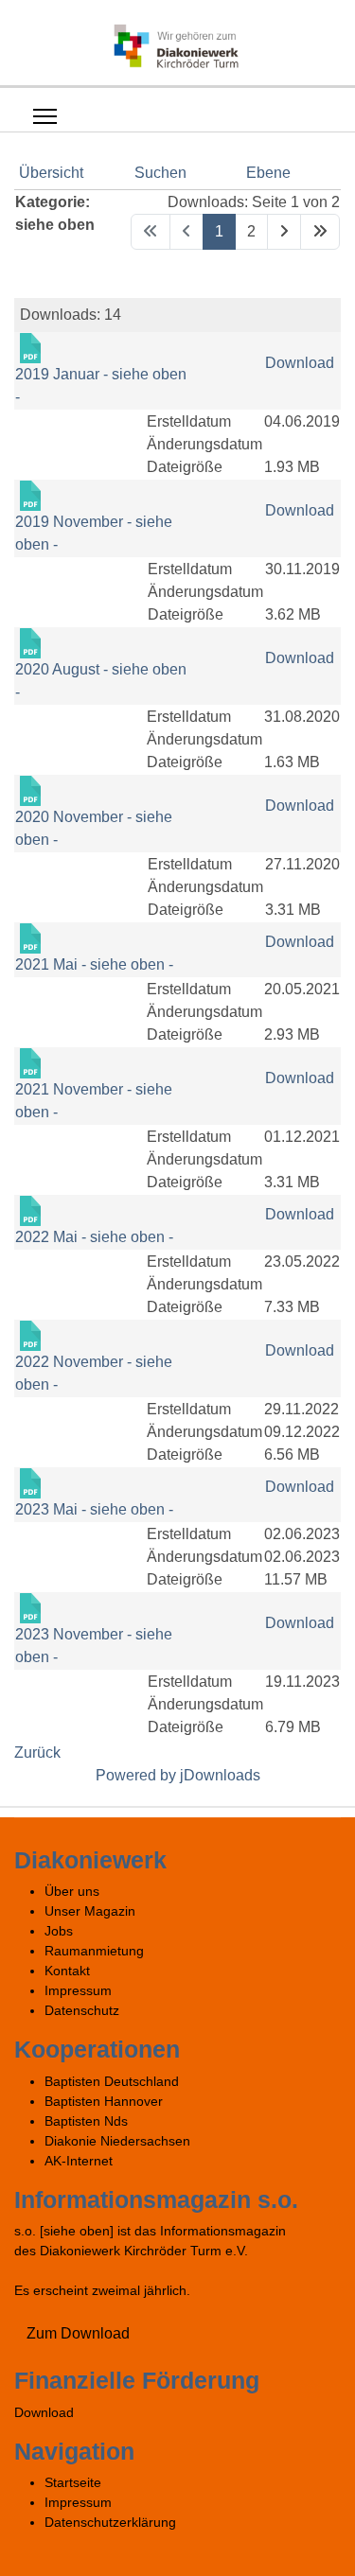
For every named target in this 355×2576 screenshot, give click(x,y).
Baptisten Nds (86, 2121)
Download (300, 363)
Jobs (59, 1931)
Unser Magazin (90, 1911)
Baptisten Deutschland (112, 2081)
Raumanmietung (94, 1951)
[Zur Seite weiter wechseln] (284, 232)
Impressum (78, 1990)
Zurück (37, 1752)
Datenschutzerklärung (110, 2522)
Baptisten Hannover (104, 2101)
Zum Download (78, 2333)
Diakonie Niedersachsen (117, 2141)
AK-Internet (79, 2161)
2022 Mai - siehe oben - (94, 1237)
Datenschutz (82, 2010)
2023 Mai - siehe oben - (94, 1509)
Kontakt (67, 1971)
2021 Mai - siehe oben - (94, 964)
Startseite (73, 2482)
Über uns (72, 1891)
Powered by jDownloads (178, 1775)
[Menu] (45, 116)
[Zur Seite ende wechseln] (320, 232)
